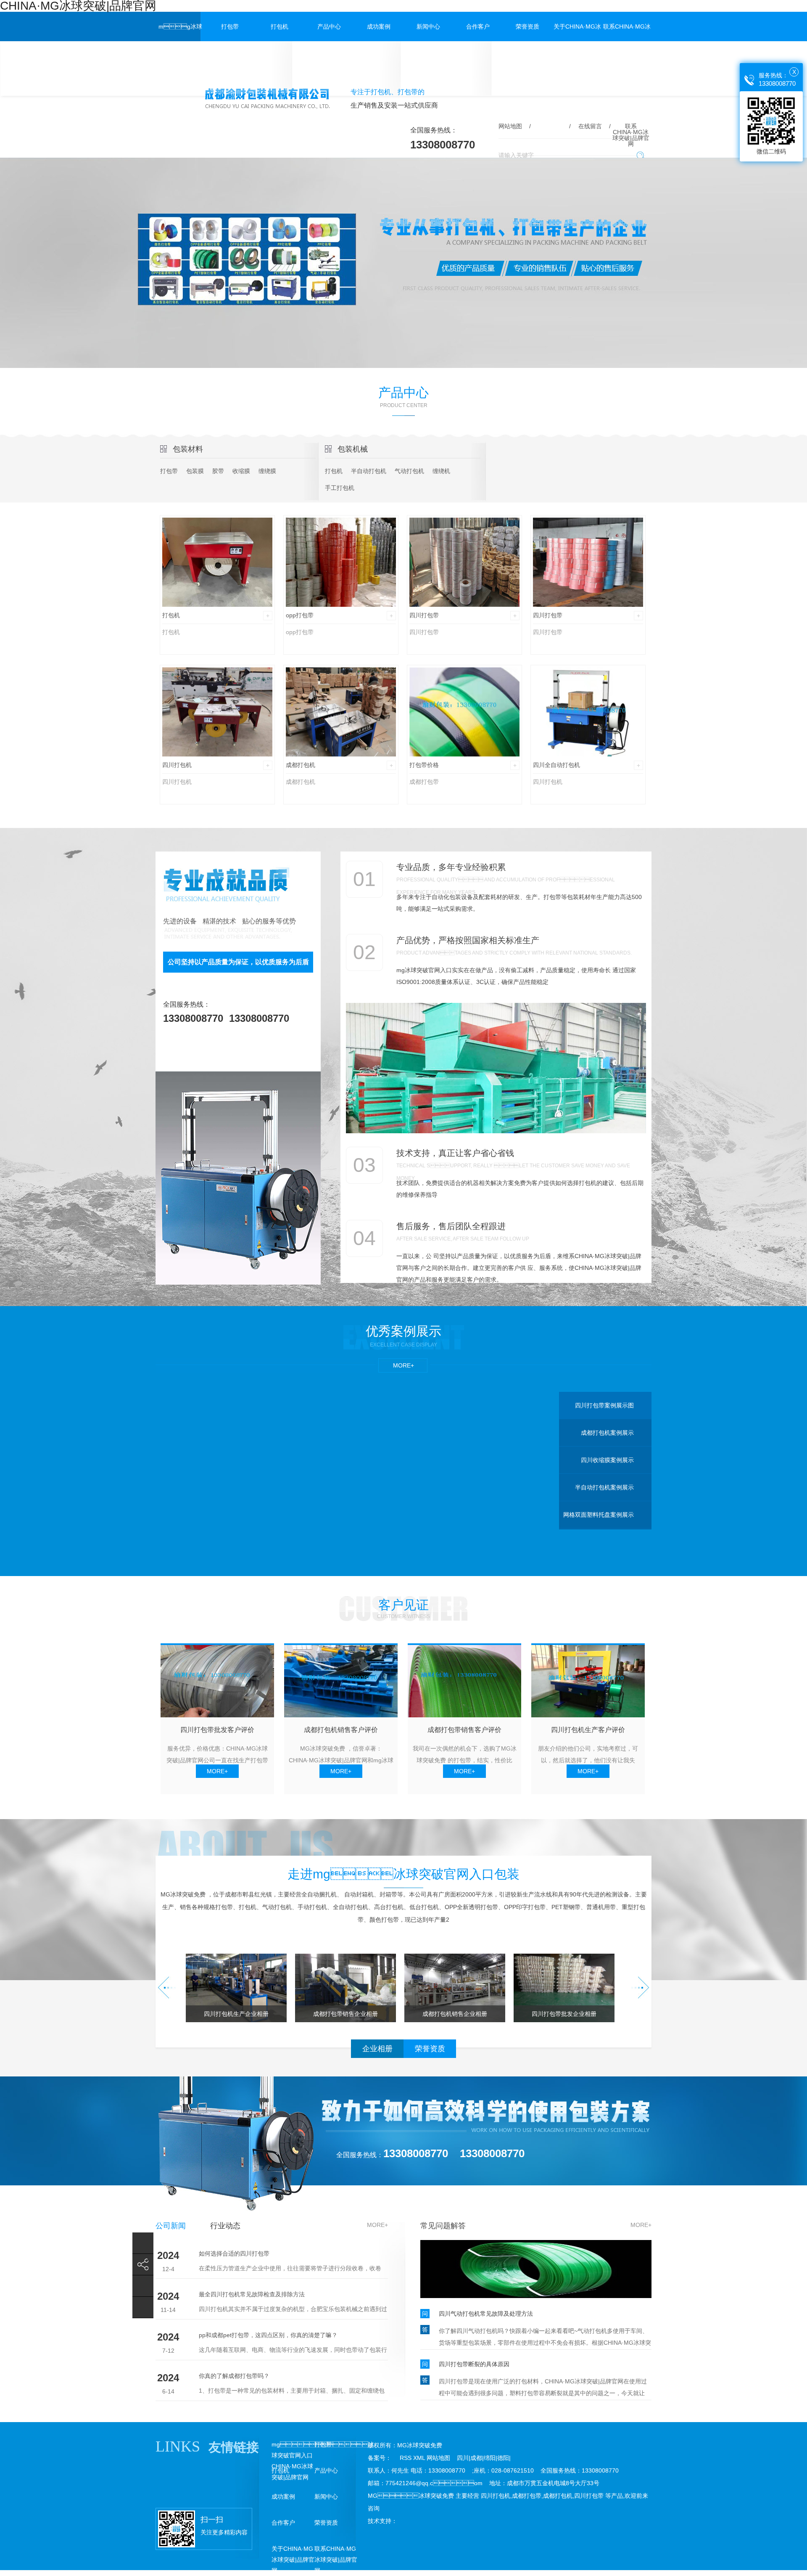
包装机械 (353, 449)
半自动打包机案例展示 (604, 1487)
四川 (463, 2458)
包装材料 (188, 449)
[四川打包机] (217, 754)
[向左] (167, 1997)
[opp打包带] (341, 605)
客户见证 (403, 1605)
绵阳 (490, 2458)
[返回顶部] (143, 2243)
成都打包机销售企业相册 (455, 2014)
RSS (406, 2458)
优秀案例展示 (403, 1331)
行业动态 (225, 2226)
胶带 (218, 471)
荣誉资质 (527, 26)
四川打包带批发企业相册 (564, 2014)
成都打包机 (301, 765)
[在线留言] (143, 2286)
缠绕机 (441, 471)
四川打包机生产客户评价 (588, 1730)
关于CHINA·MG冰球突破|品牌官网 (577, 41)
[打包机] (217, 605)
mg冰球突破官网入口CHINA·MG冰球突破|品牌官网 (181, 71)
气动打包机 (409, 471)
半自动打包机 (369, 471)
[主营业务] (143, 2308)
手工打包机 (340, 488)
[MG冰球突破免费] (268, 105)
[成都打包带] (403, 366)
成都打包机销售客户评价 (341, 1730)
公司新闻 (171, 2226)
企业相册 (377, 2049)
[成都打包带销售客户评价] (464, 1715)
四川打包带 (424, 615)
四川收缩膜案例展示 (607, 1460)
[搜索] (641, 155)
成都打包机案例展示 (607, 1433)
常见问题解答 (443, 2226)
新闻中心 (428, 26)
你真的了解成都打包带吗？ (234, 2376)
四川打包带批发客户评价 (217, 1730)
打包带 (230, 26)
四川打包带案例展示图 (604, 1405)
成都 (476, 2458)
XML (420, 2458)
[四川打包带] (464, 605)
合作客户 (478, 26)
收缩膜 (241, 471)
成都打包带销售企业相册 (345, 2014)
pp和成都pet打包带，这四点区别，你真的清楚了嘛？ (268, 2335)
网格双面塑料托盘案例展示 (599, 1515)
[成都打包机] (341, 754)
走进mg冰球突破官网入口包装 (403, 1874)
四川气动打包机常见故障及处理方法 (486, 2314)
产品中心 (329, 26)
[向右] (640, 1997)
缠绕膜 (267, 471)
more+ (403, 1365)
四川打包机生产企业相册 (236, 2014)
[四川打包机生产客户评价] (588, 1715)
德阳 (503, 2458)
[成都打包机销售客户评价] (341, 1715)
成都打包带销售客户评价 (464, 1730)
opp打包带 (300, 615)
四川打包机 (177, 765)
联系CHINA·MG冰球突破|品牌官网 (627, 41)
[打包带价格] (464, 754)
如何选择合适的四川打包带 (234, 2253)
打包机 (280, 26)
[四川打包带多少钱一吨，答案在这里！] (536, 2296)
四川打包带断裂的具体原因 (474, 2364)
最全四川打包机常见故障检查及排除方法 (252, 2294)
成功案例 (379, 26)
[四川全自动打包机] (588, 754)
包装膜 (195, 471)
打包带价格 (424, 765)
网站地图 (510, 126)
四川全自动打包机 (556, 765)
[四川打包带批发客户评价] (217, 1715)
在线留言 (590, 126)
